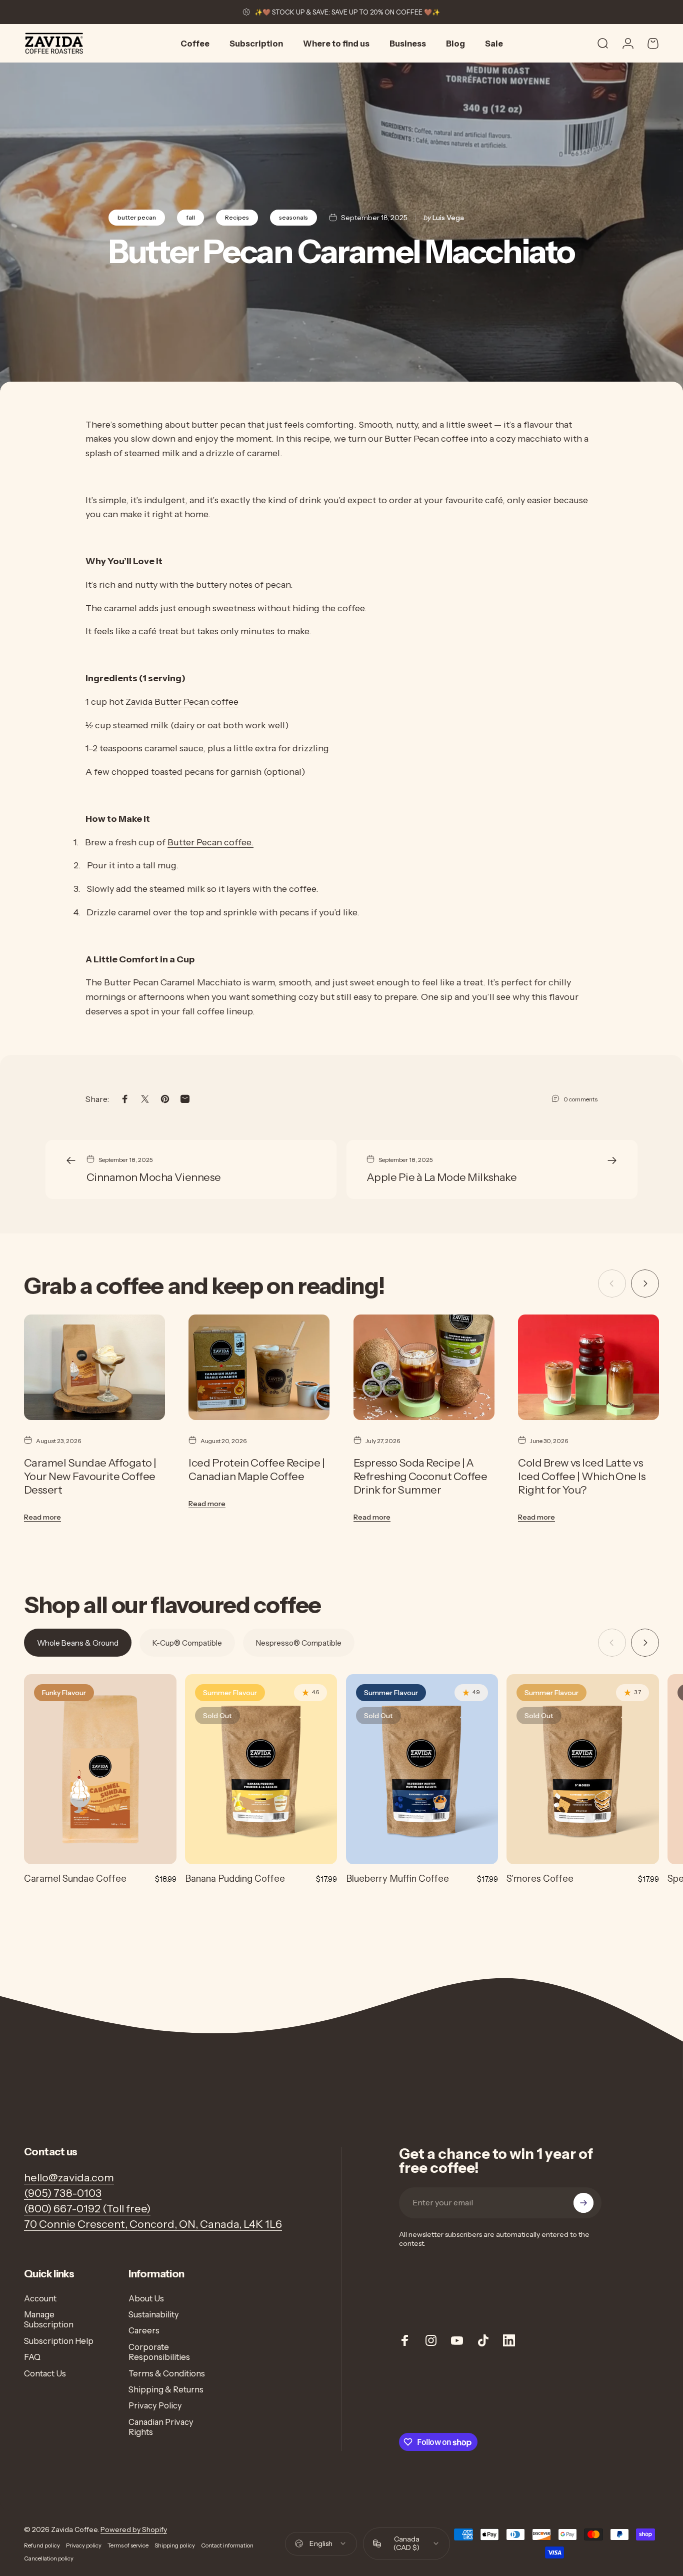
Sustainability (154, 2314)
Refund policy (42, 2545)
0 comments (580, 1099)
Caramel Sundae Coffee (75, 1878)
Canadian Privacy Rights (161, 2427)
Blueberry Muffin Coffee (397, 1878)
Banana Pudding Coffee (235, 1878)
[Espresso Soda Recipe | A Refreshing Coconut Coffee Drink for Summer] (424, 1367)
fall (190, 217)
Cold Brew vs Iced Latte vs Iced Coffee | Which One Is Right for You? (582, 1476)
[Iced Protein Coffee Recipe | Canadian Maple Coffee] (259, 1367)
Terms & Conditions (167, 2373)
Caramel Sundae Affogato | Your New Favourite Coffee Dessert (90, 1476)
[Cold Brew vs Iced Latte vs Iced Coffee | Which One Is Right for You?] (588, 1367)
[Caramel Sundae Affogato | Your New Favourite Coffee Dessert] (94, 1367)
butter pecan (137, 217)
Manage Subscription (49, 2319)
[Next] (645, 1283)
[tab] (78, 1643)
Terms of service (128, 2545)
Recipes (237, 217)
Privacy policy (84, 2545)
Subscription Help (59, 2341)
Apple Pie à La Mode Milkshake (441, 1177)
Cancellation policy (49, 2558)
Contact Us (45, 2373)
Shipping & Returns (166, 2389)
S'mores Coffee (540, 1878)
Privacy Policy (155, 2405)
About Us (146, 2298)
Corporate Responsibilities (159, 2352)
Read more (42, 1517)
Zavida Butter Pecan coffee (182, 702)
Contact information (227, 2545)
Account (40, 2298)
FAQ (32, 2357)
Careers (144, 2330)
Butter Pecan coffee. (210, 842)
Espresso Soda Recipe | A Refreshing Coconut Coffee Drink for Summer (420, 1476)
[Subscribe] (583, 2203)
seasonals (293, 217)
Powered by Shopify (134, 2529)
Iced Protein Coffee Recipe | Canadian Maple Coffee (256, 1469)
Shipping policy (175, 2545)
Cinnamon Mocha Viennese (154, 1177)
